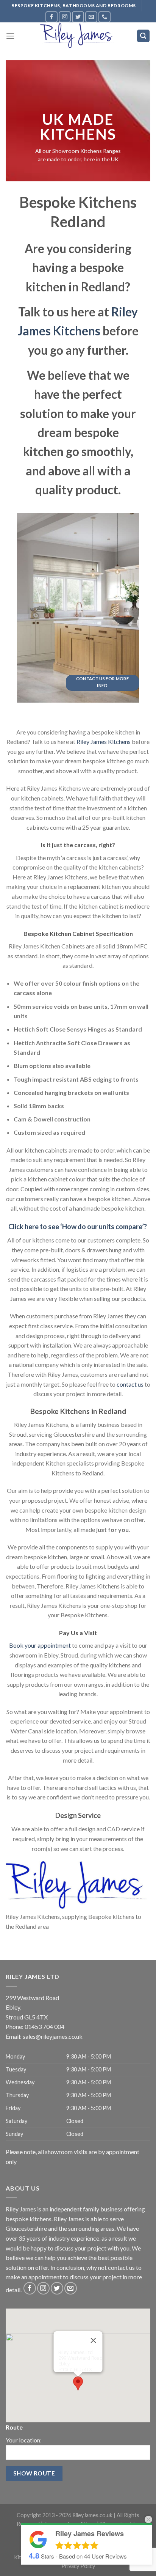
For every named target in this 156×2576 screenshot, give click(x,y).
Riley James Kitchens (104, 742)
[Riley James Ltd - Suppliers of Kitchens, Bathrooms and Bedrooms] (78, 36)
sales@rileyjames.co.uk (53, 2036)
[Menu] (10, 36)
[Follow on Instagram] (65, 17)
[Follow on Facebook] (51, 17)
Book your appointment (40, 1645)
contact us (130, 1384)
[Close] (94, 2340)
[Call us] (105, 17)
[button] (78, 2383)
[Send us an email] (91, 17)
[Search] (144, 36)
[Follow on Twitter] (78, 17)
